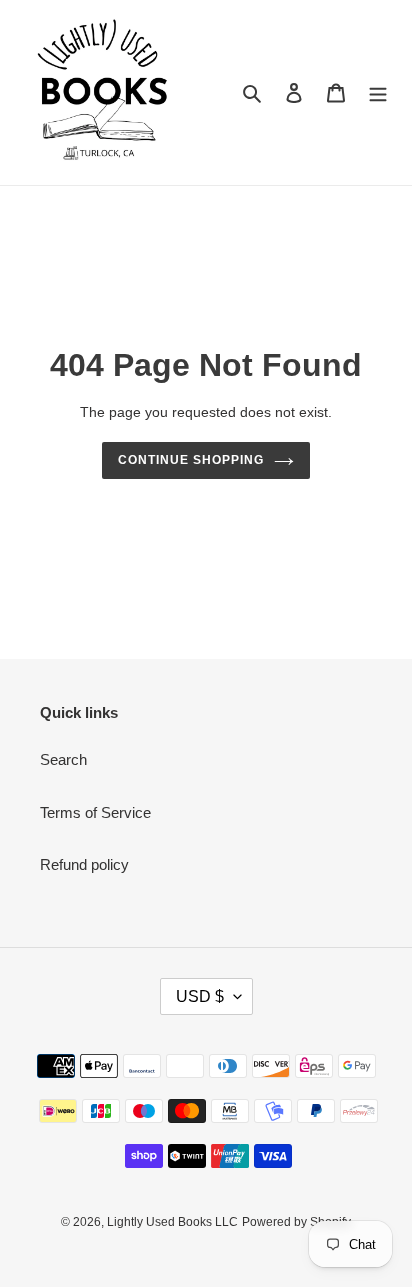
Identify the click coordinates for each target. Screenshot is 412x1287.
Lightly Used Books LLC (172, 1222)
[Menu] (378, 92)
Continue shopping (191, 460)
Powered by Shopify (296, 1222)
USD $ (200, 996)
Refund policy (84, 864)
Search (63, 759)
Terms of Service (95, 812)
